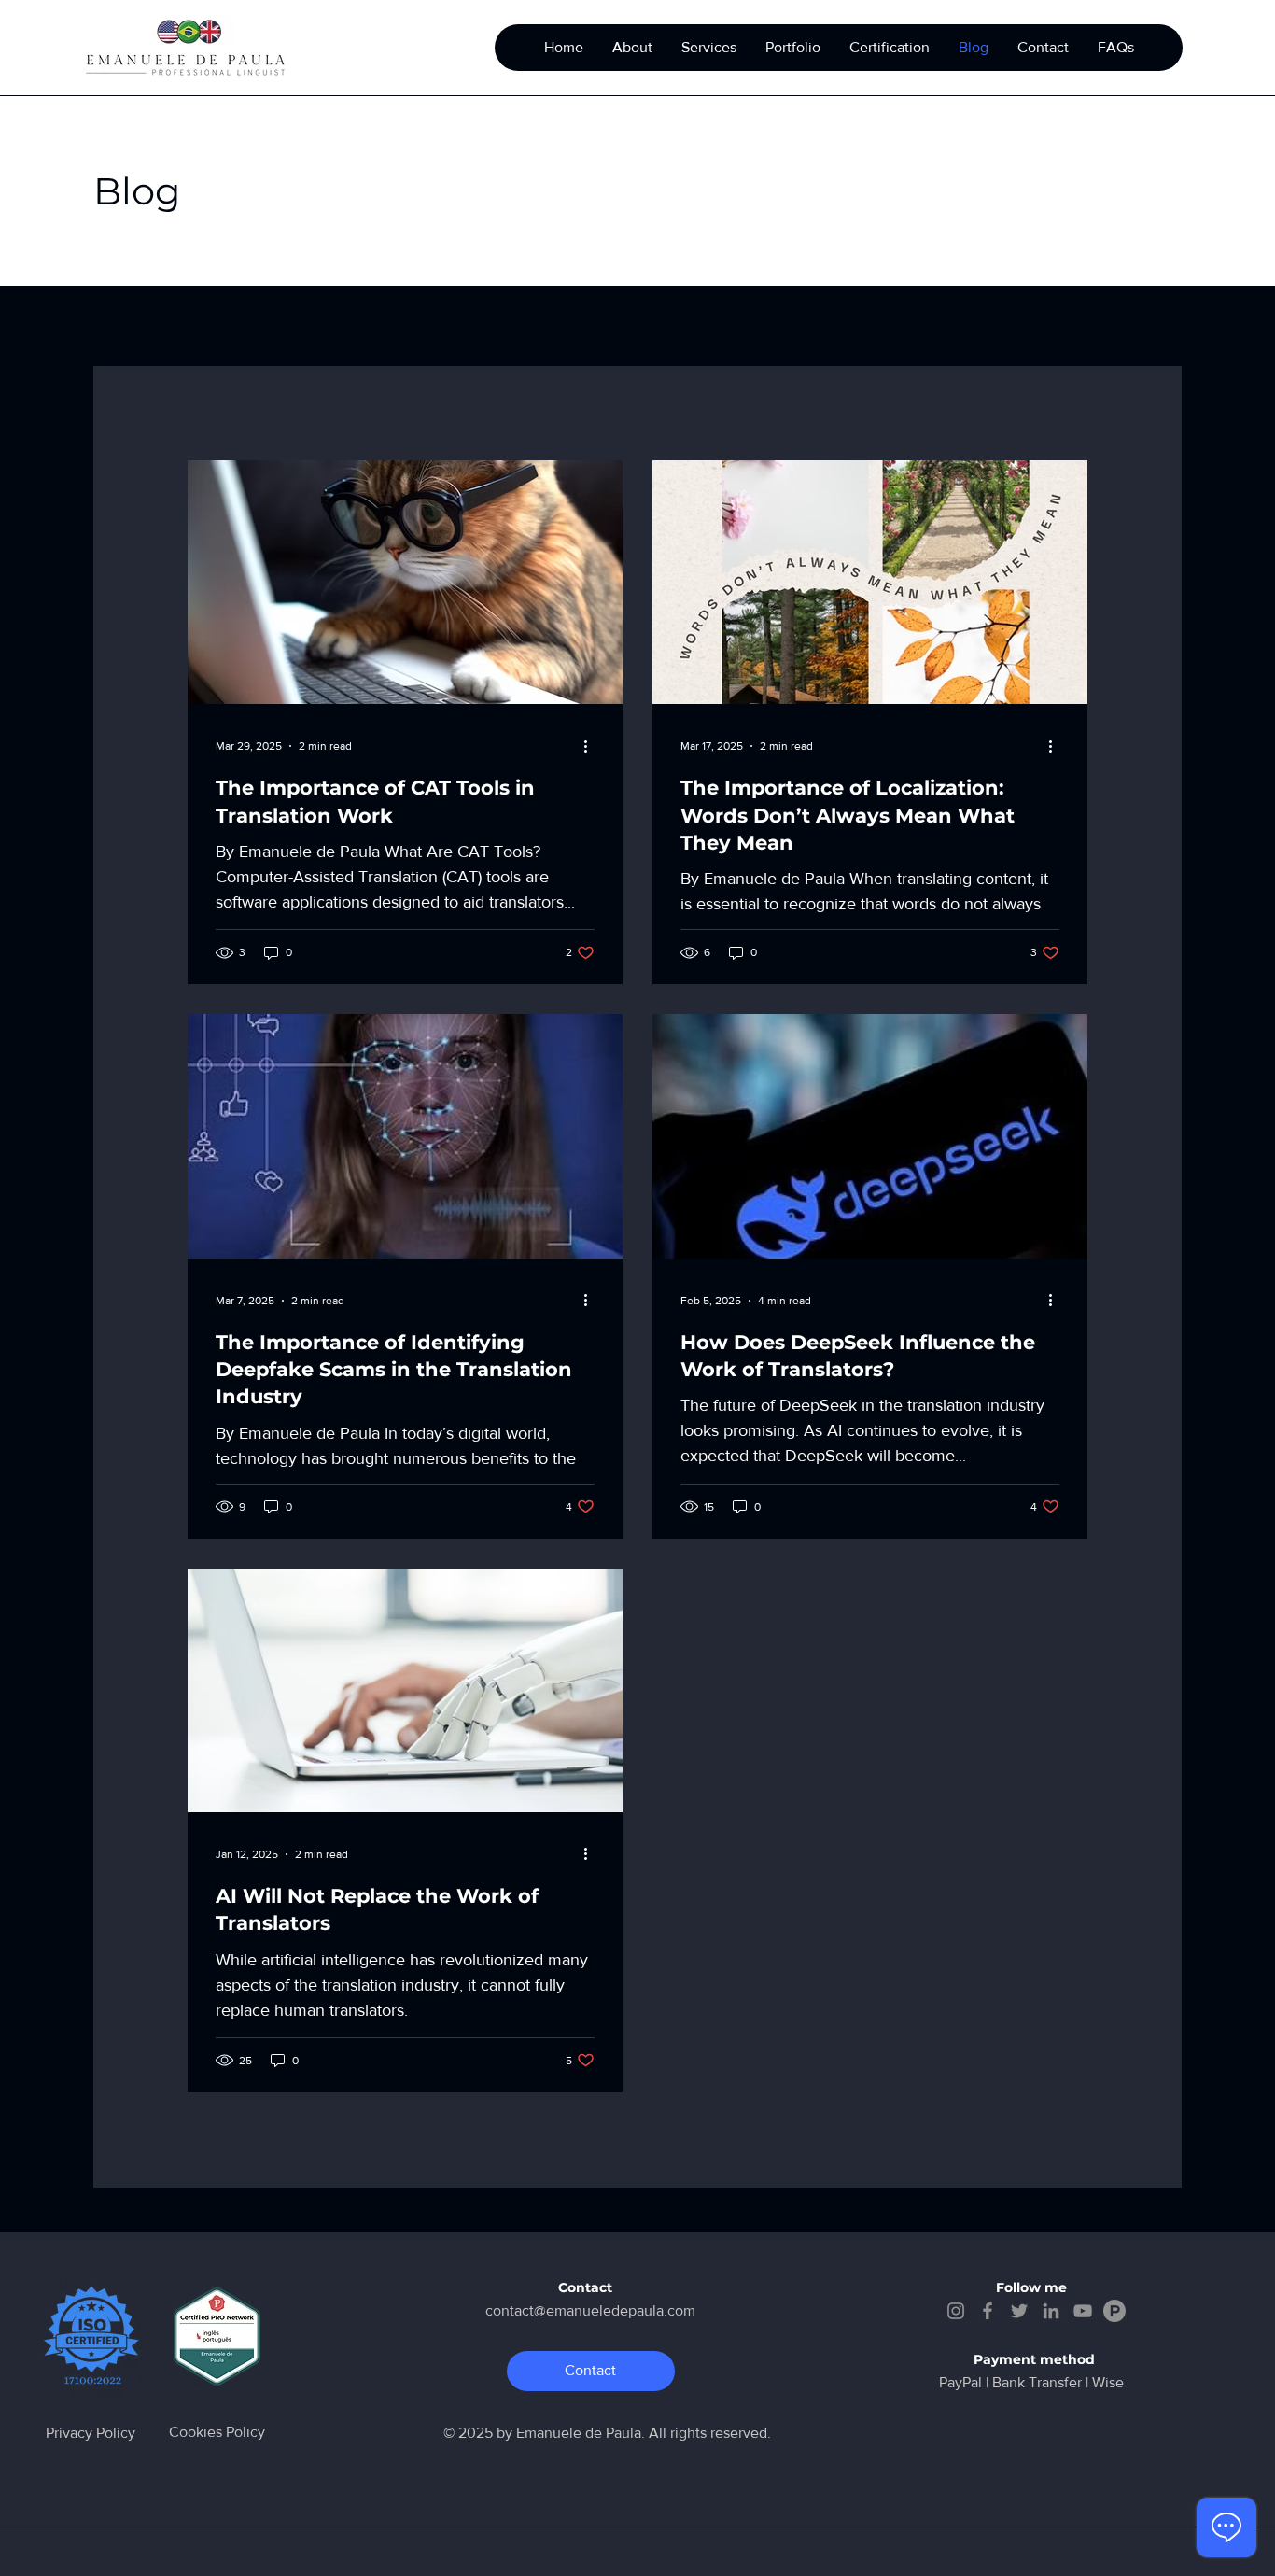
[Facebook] (988, 2311)
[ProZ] (1114, 2311)
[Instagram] (956, 2311)
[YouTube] (1083, 2311)
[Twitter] (1019, 2311)
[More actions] (592, 746)
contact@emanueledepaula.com (590, 2310)
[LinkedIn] (1051, 2311)
